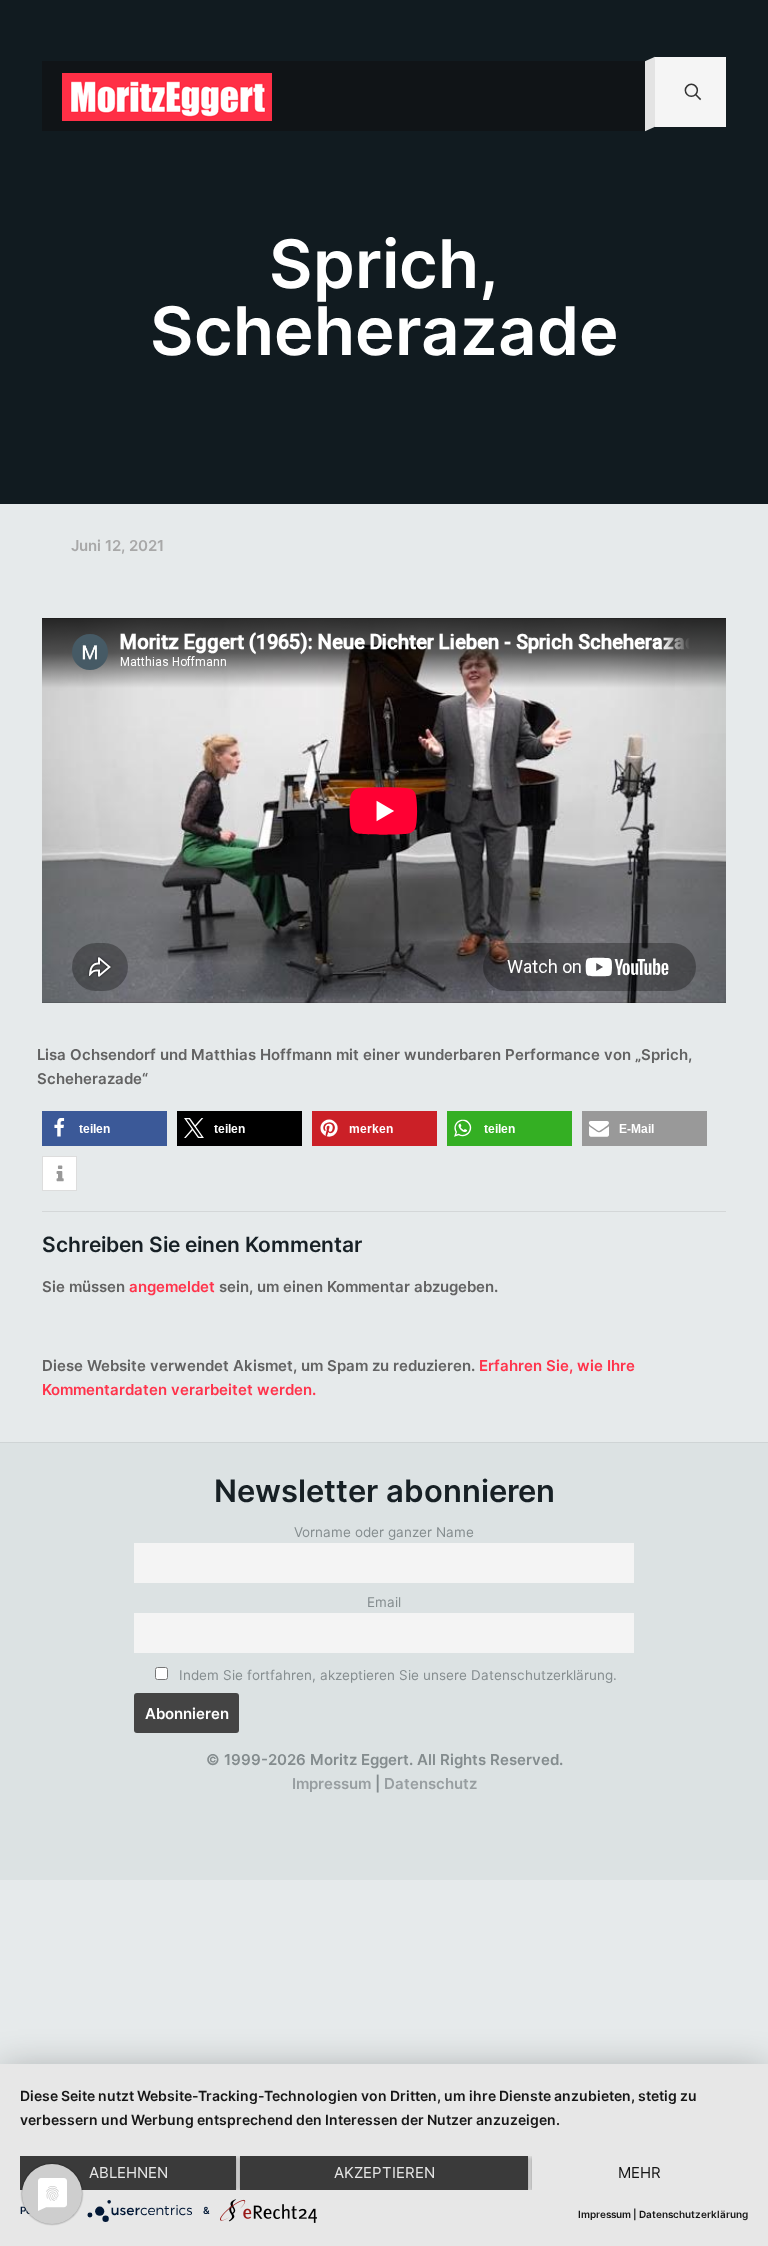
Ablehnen (128, 2172)
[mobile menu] (613, 96)
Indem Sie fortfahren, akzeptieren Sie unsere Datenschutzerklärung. (396, 1675)
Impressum (331, 1783)
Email (384, 1602)
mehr (639, 2172)
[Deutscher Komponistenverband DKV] (449, 1808)
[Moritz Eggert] (167, 96)
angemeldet (172, 1286)
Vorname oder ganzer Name (384, 1532)
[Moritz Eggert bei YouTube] (339, 1808)
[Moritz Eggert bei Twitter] (303, 1808)
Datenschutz (430, 1783)
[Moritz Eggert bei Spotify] (485, 1808)
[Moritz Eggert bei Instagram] (376, 1808)
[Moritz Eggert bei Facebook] (266, 1808)
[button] (104, 1128)
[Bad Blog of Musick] (412, 1808)
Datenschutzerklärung (693, 2214)
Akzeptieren (384, 2172)
